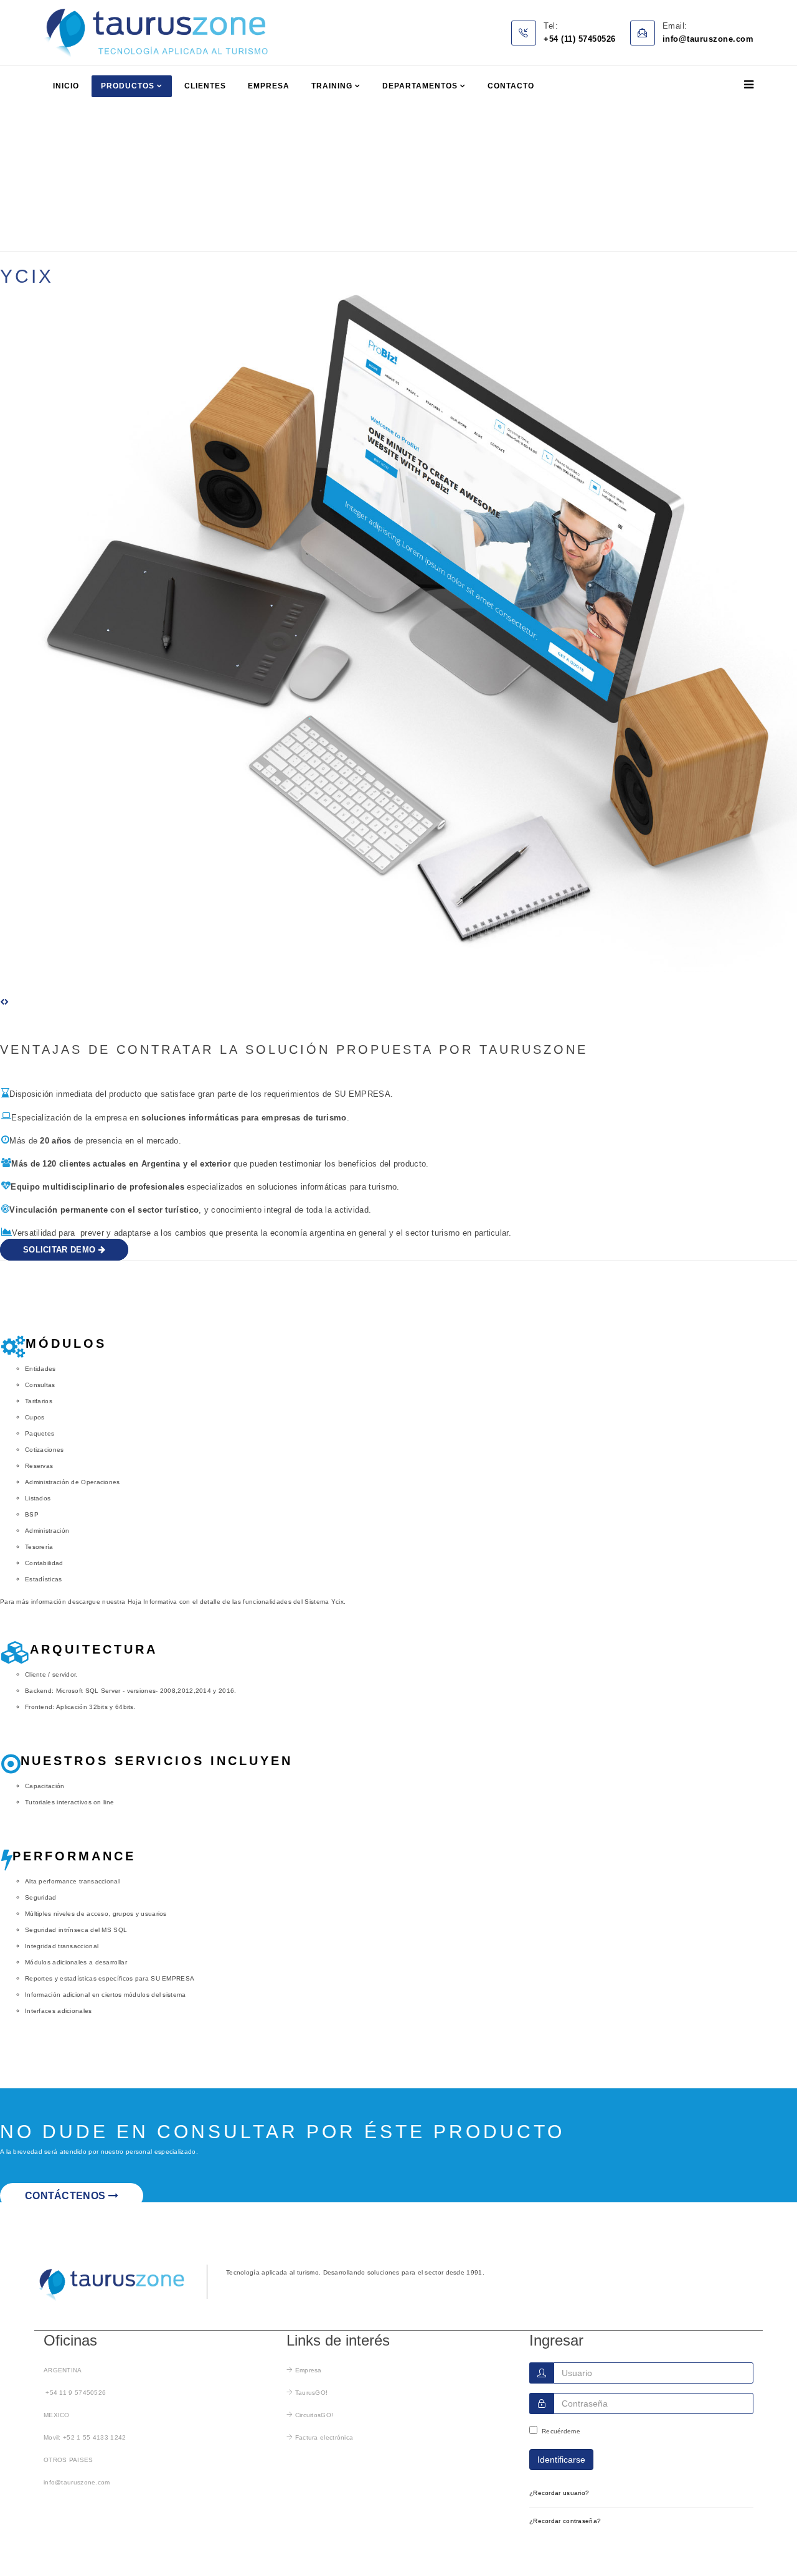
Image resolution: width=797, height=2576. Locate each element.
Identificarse (561, 2460)
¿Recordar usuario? (559, 2493)
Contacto (511, 86)
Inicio (66, 86)
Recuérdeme (561, 2431)
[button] (2, 1002)
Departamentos (420, 86)
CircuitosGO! (314, 2415)
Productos (128, 86)
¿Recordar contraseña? (565, 2521)
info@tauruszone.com (77, 2482)
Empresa (269, 86)
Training (332, 86)
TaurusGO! (312, 2393)
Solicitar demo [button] (61, 1250)
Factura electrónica (324, 2437)
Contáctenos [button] (67, 2196)
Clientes (205, 86)
